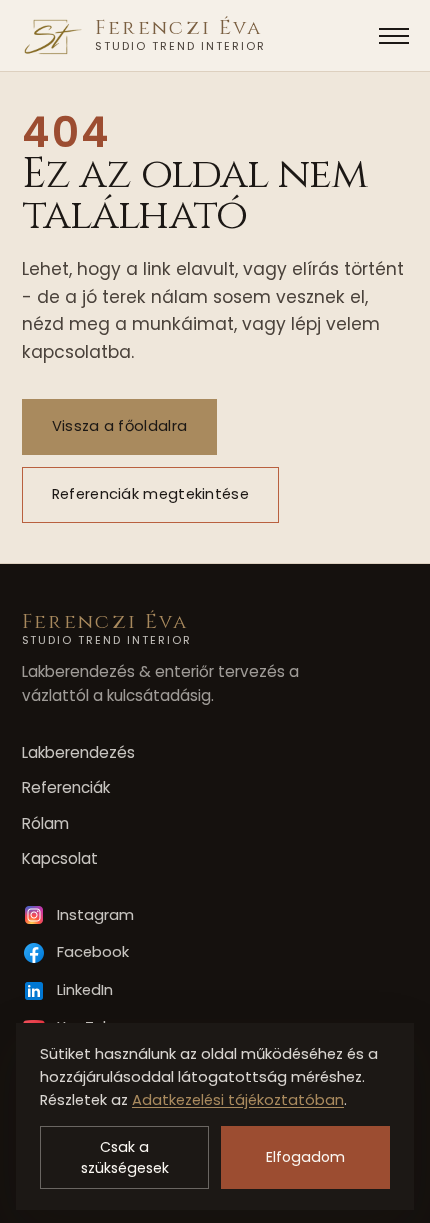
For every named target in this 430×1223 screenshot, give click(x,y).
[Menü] (394, 36)
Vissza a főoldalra (118, 426)
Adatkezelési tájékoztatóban (238, 1100)
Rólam (45, 823)
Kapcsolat (60, 858)
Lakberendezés (78, 752)
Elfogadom (305, 1157)
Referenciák (66, 787)
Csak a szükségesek (125, 1157)
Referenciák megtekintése (149, 495)
